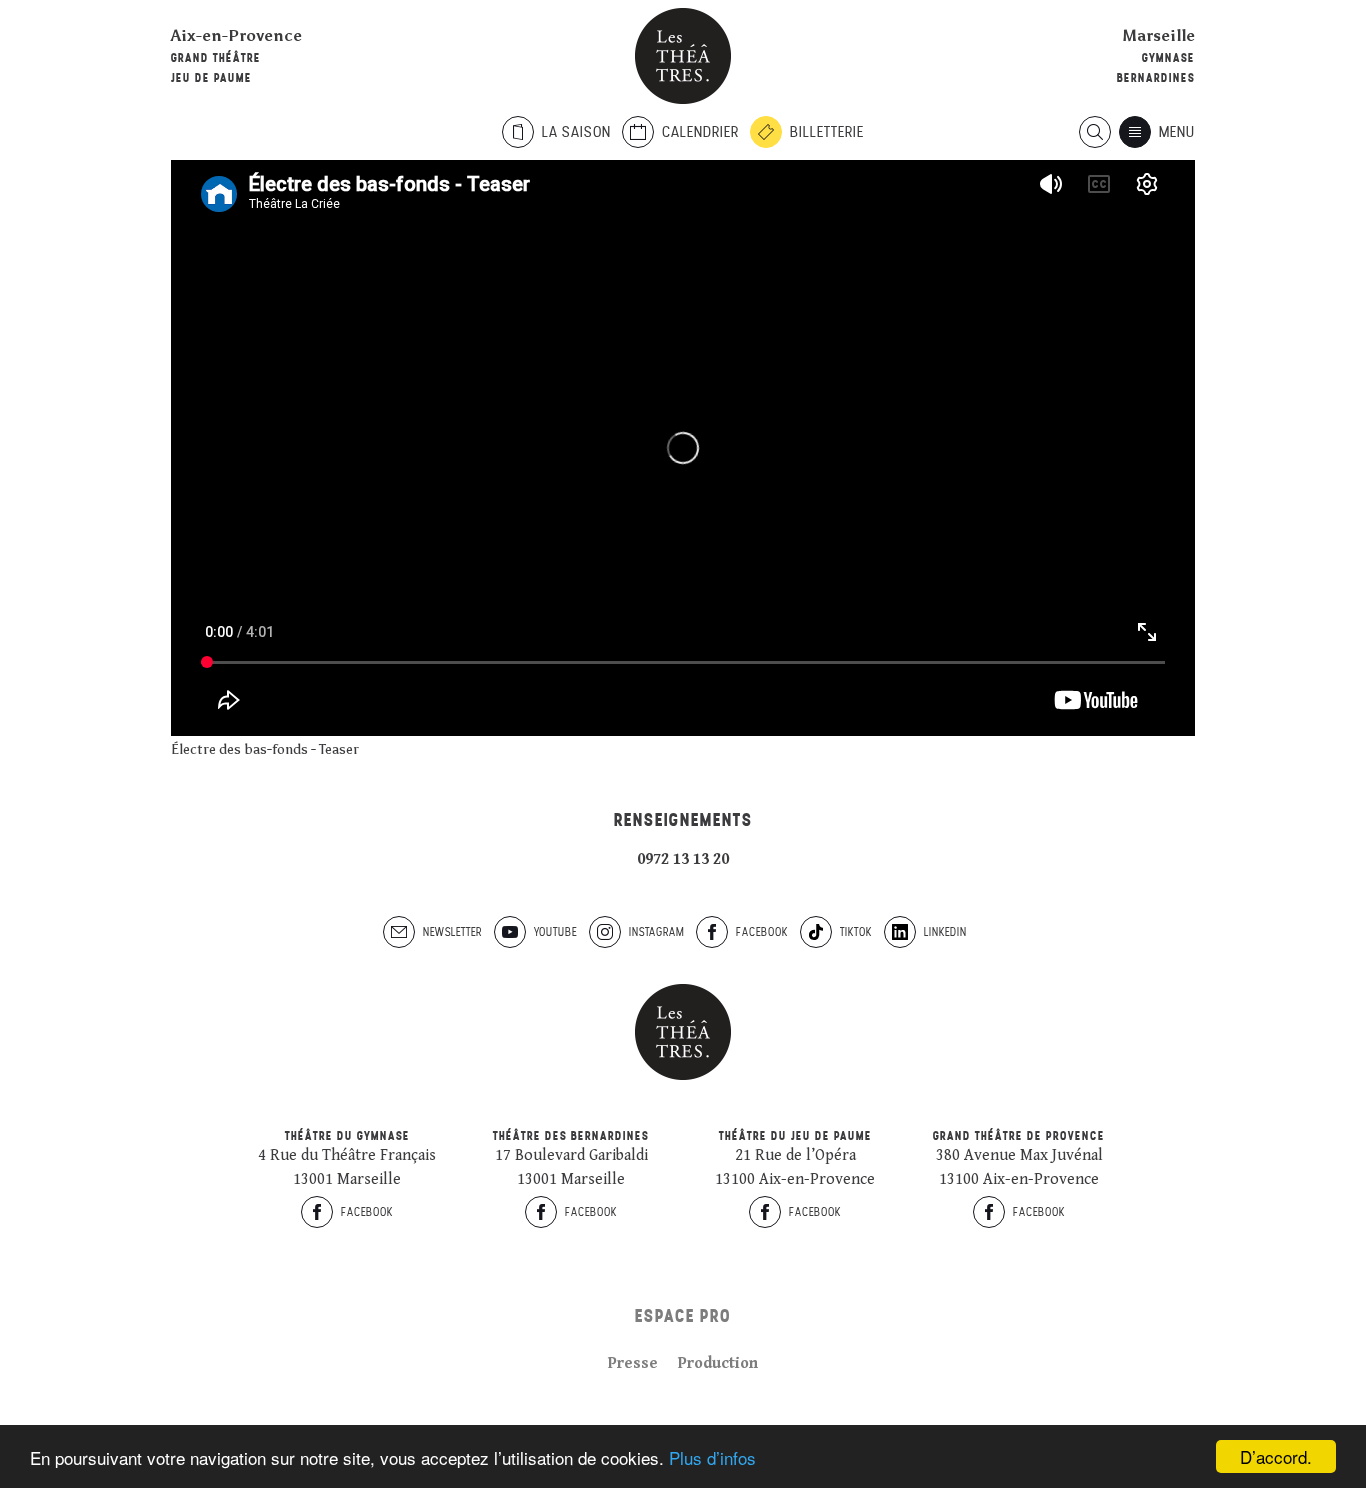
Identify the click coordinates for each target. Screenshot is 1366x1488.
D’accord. (1276, 1456)
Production (718, 1363)
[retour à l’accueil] (683, 56)
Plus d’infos (712, 1457)
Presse (633, 1363)
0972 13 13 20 (683, 859)
